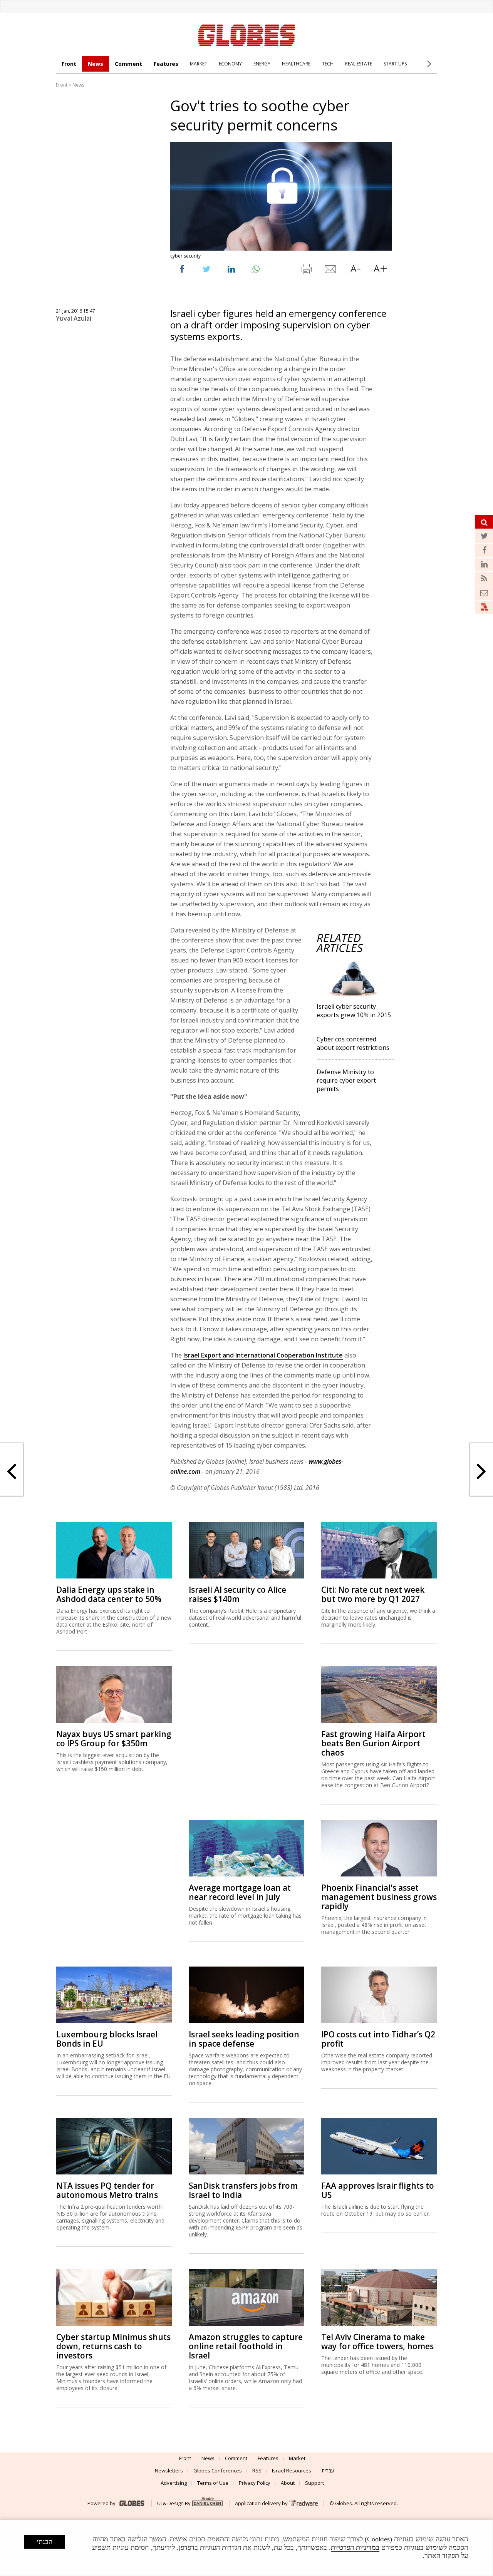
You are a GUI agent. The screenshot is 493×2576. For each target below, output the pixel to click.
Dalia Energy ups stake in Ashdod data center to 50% (109, 1594)
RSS (257, 2471)
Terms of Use (213, 2483)
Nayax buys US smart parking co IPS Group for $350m (114, 1739)
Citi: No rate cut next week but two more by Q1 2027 (373, 1594)
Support (314, 2483)
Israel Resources (292, 2471)
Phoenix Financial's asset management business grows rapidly (379, 1897)
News (96, 64)
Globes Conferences (218, 2471)
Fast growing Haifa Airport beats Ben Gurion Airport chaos (373, 1743)
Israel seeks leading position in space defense (244, 2039)
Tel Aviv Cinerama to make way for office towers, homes (377, 2342)
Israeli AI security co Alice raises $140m (237, 1594)
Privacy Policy (255, 2483)
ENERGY (262, 64)
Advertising (174, 2483)
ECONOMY (230, 64)
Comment (128, 64)
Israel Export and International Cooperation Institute (263, 1355)
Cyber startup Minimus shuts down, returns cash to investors (113, 2346)
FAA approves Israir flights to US (378, 2190)
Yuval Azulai (74, 318)
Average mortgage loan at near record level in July (240, 1892)
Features (166, 64)
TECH (328, 64)
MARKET (199, 64)
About (288, 2483)
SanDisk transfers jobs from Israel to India (243, 2190)
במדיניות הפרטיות (355, 2548)
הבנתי (44, 2542)
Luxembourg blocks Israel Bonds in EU (107, 2039)
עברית (328, 2471)
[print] (306, 271)
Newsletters (169, 2471)
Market (297, 2458)
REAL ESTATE (359, 64)
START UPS (395, 64)
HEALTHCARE (296, 64)
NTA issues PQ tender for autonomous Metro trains (107, 2190)
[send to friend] (331, 271)
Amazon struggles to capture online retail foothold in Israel (246, 2346)
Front (69, 64)
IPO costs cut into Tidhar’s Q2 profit (378, 2039)
